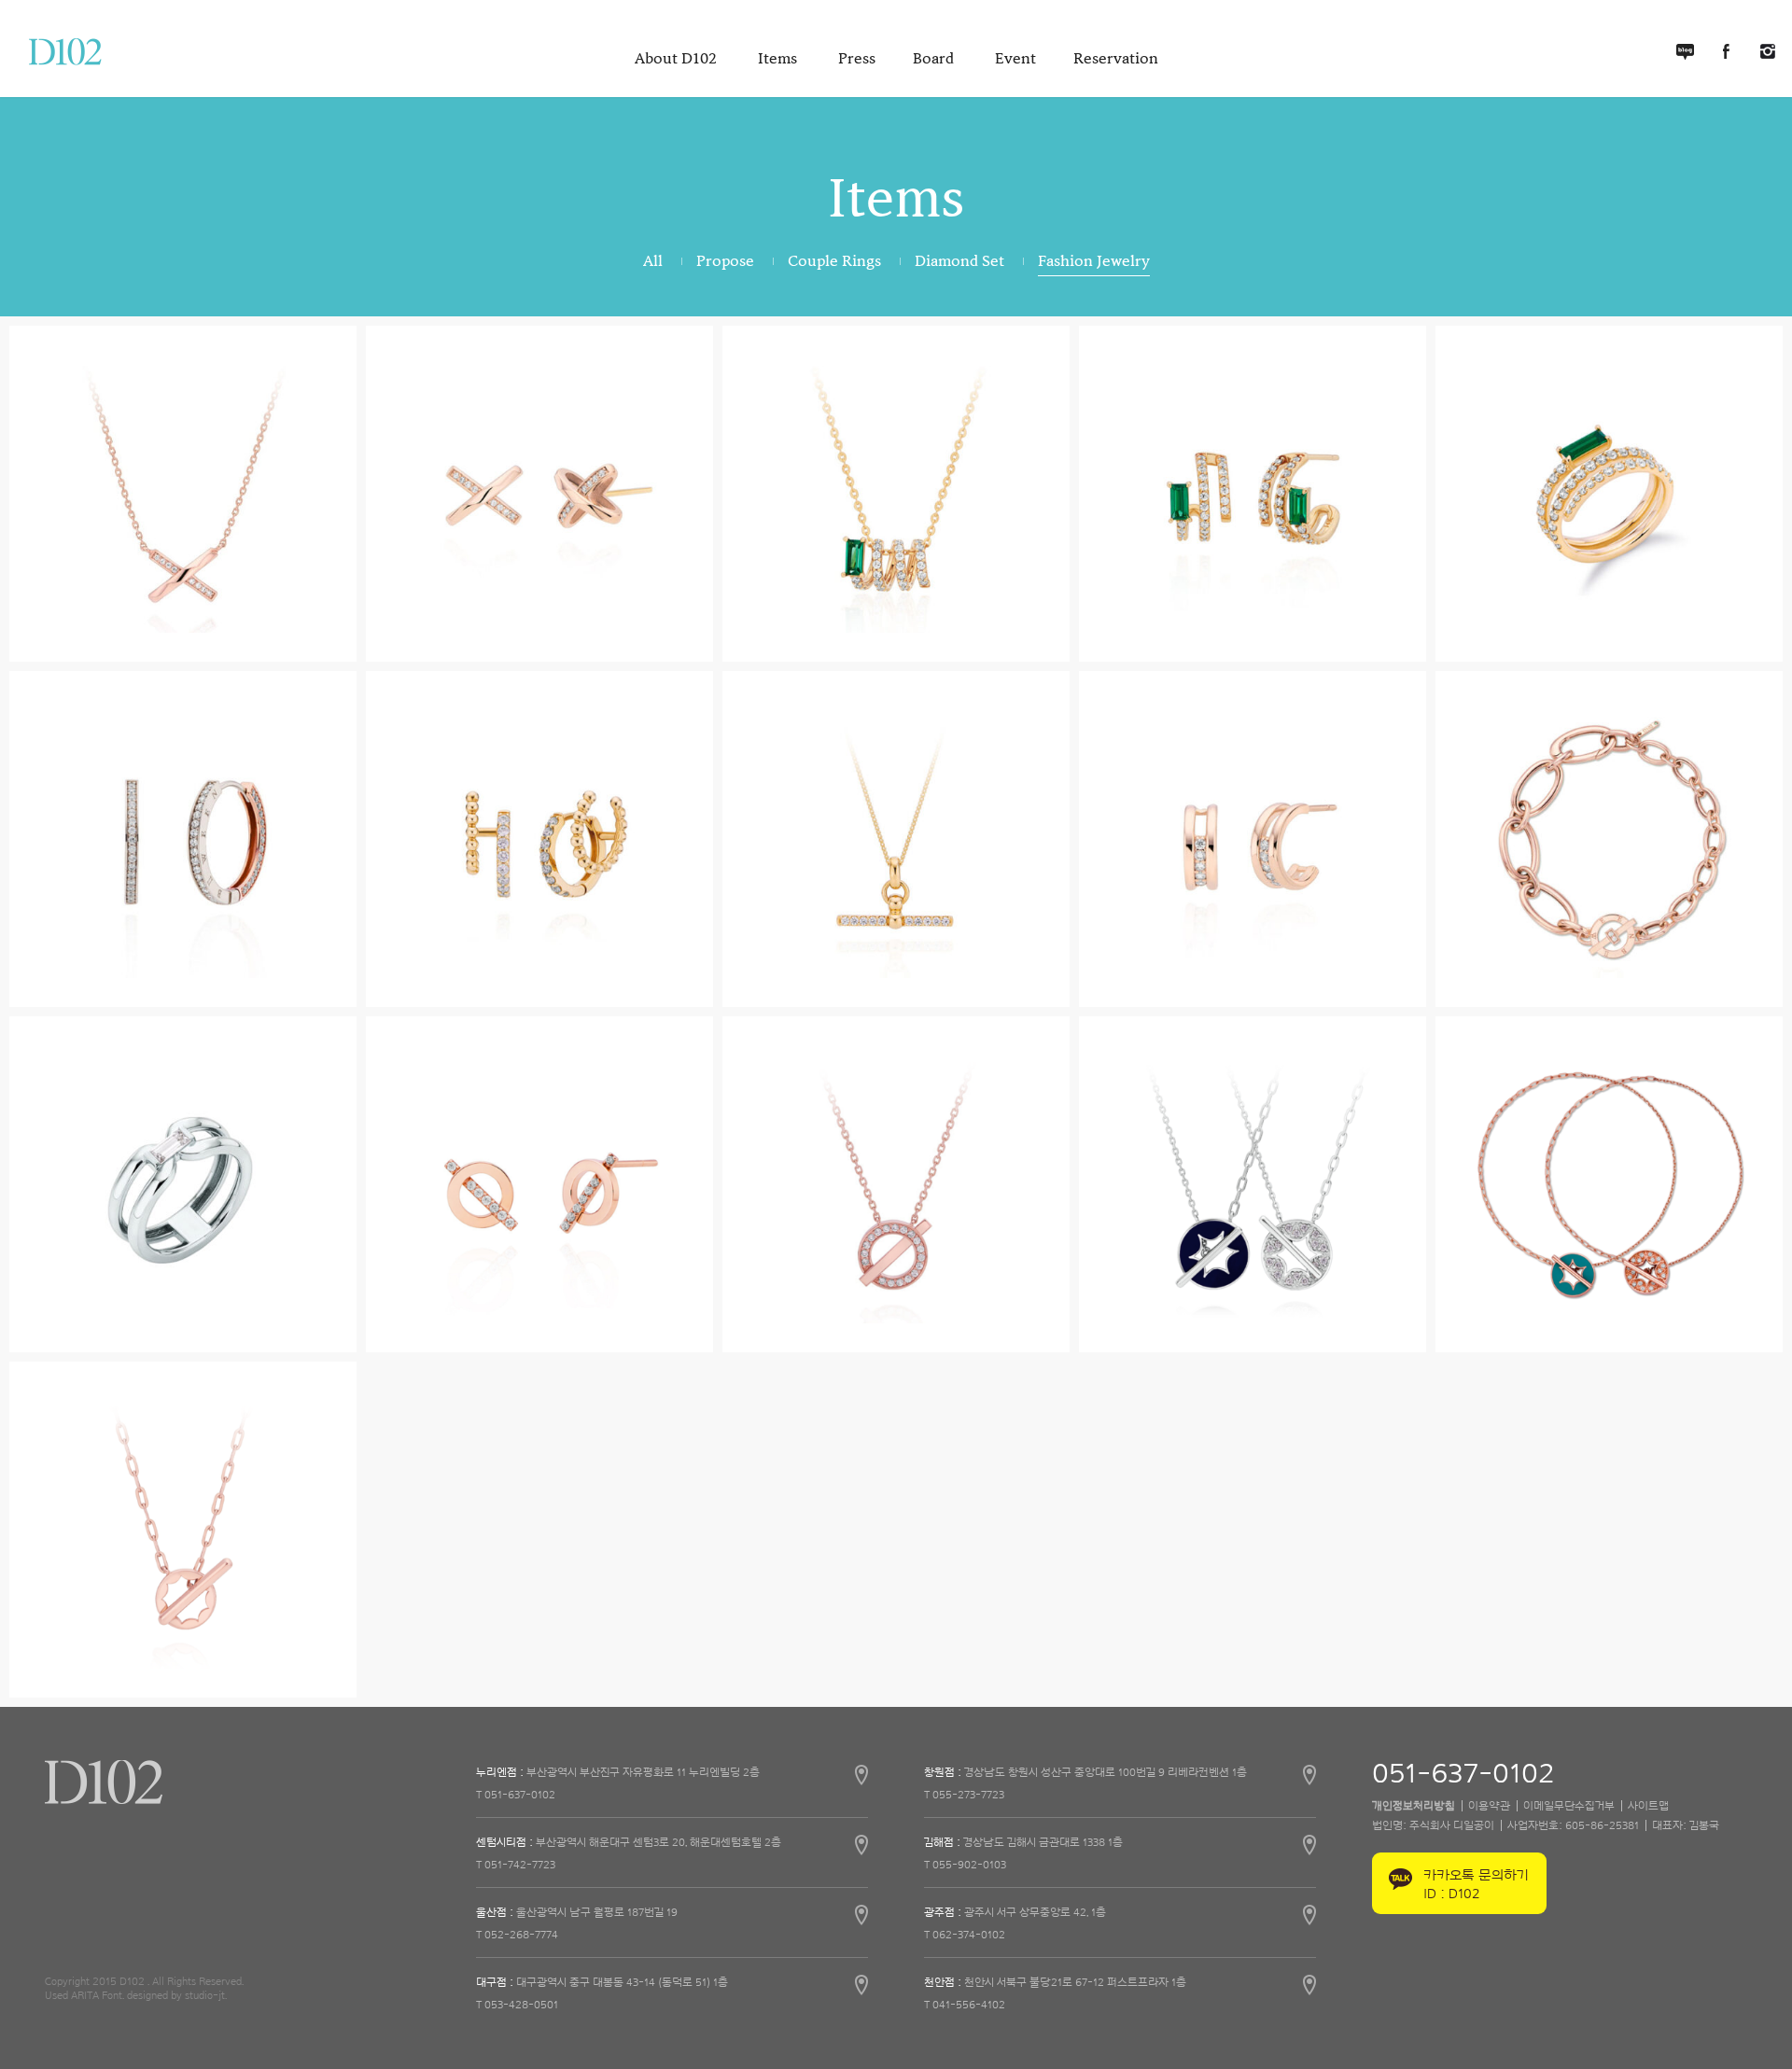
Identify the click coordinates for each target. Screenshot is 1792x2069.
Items (779, 59)
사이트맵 (1648, 1806)
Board (935, 59)
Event (1015, 59)
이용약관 (1489, 1806)
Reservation (1116, 59)
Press (857, 59)
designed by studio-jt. (177, 1995)
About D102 (678, 59)
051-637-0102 (1463, 1775)
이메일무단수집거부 (1569, 1806)
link (672, 1780)
